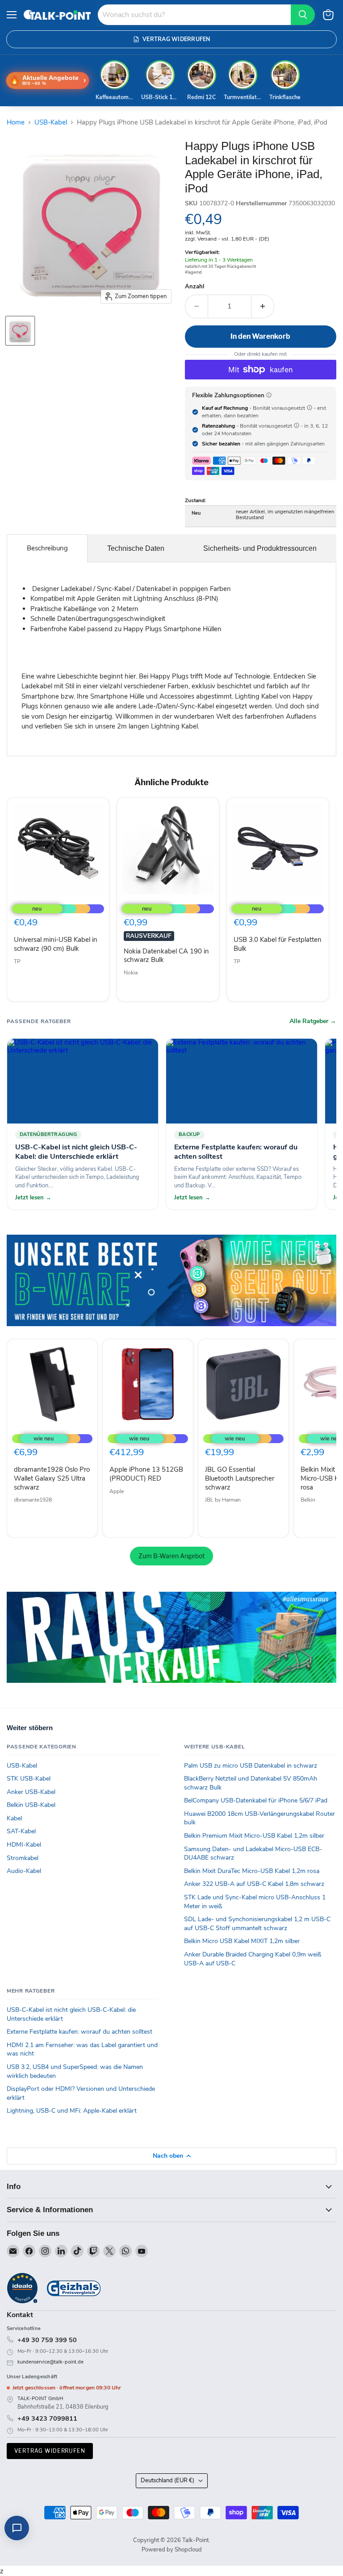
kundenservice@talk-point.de (50, 2362)
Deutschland (167, 2480)
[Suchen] (303, 15)
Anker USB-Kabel (31, 1792)
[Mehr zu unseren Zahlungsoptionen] (269, 395)
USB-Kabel (51, 123)
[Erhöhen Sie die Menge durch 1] (263, 306)
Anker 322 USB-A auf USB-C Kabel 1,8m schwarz (254, 1884)
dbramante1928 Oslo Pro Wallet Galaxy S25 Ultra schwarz (52, 1478)
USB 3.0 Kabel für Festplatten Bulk (278, 944)
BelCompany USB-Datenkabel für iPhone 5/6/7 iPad (256, 1800)
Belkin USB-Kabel (31, 1805)
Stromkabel (23, 1858)
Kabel (14, 1818)
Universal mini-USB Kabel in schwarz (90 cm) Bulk (56, 944)
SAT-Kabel (21, 1831)
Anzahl (195, 287)
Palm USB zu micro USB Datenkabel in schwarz (251, 1766)
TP (17, 961)
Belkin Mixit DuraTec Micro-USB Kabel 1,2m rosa (252, 1871)
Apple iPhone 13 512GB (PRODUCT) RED (146, 1474)
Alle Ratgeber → (313, 1021)
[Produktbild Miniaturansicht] (20, 331)
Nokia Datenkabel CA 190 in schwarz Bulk (166, 956)
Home (16, 123)
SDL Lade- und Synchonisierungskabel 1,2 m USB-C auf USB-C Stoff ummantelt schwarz (257, 1924)
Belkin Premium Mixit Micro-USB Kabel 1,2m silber (254, 1836)
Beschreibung (47, 548)
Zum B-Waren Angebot (171, 1556)
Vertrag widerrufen (50, 2451)
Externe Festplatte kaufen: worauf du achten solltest (79, 2032)
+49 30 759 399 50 (47, 2340)
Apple (117, 1491)
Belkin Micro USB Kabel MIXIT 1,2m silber (242, 1941)
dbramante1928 (33, 1500)
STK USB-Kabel (29, 1779)
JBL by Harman (223, 1500)
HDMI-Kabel (24, 1845)
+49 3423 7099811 (47, 2418)
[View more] (171, 1280)
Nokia (131, 973)
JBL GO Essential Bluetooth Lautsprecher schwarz (240, 1478)
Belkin (308, 1500)
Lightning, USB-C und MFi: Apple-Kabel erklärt (72, 2111)
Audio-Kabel (24, 1871)
